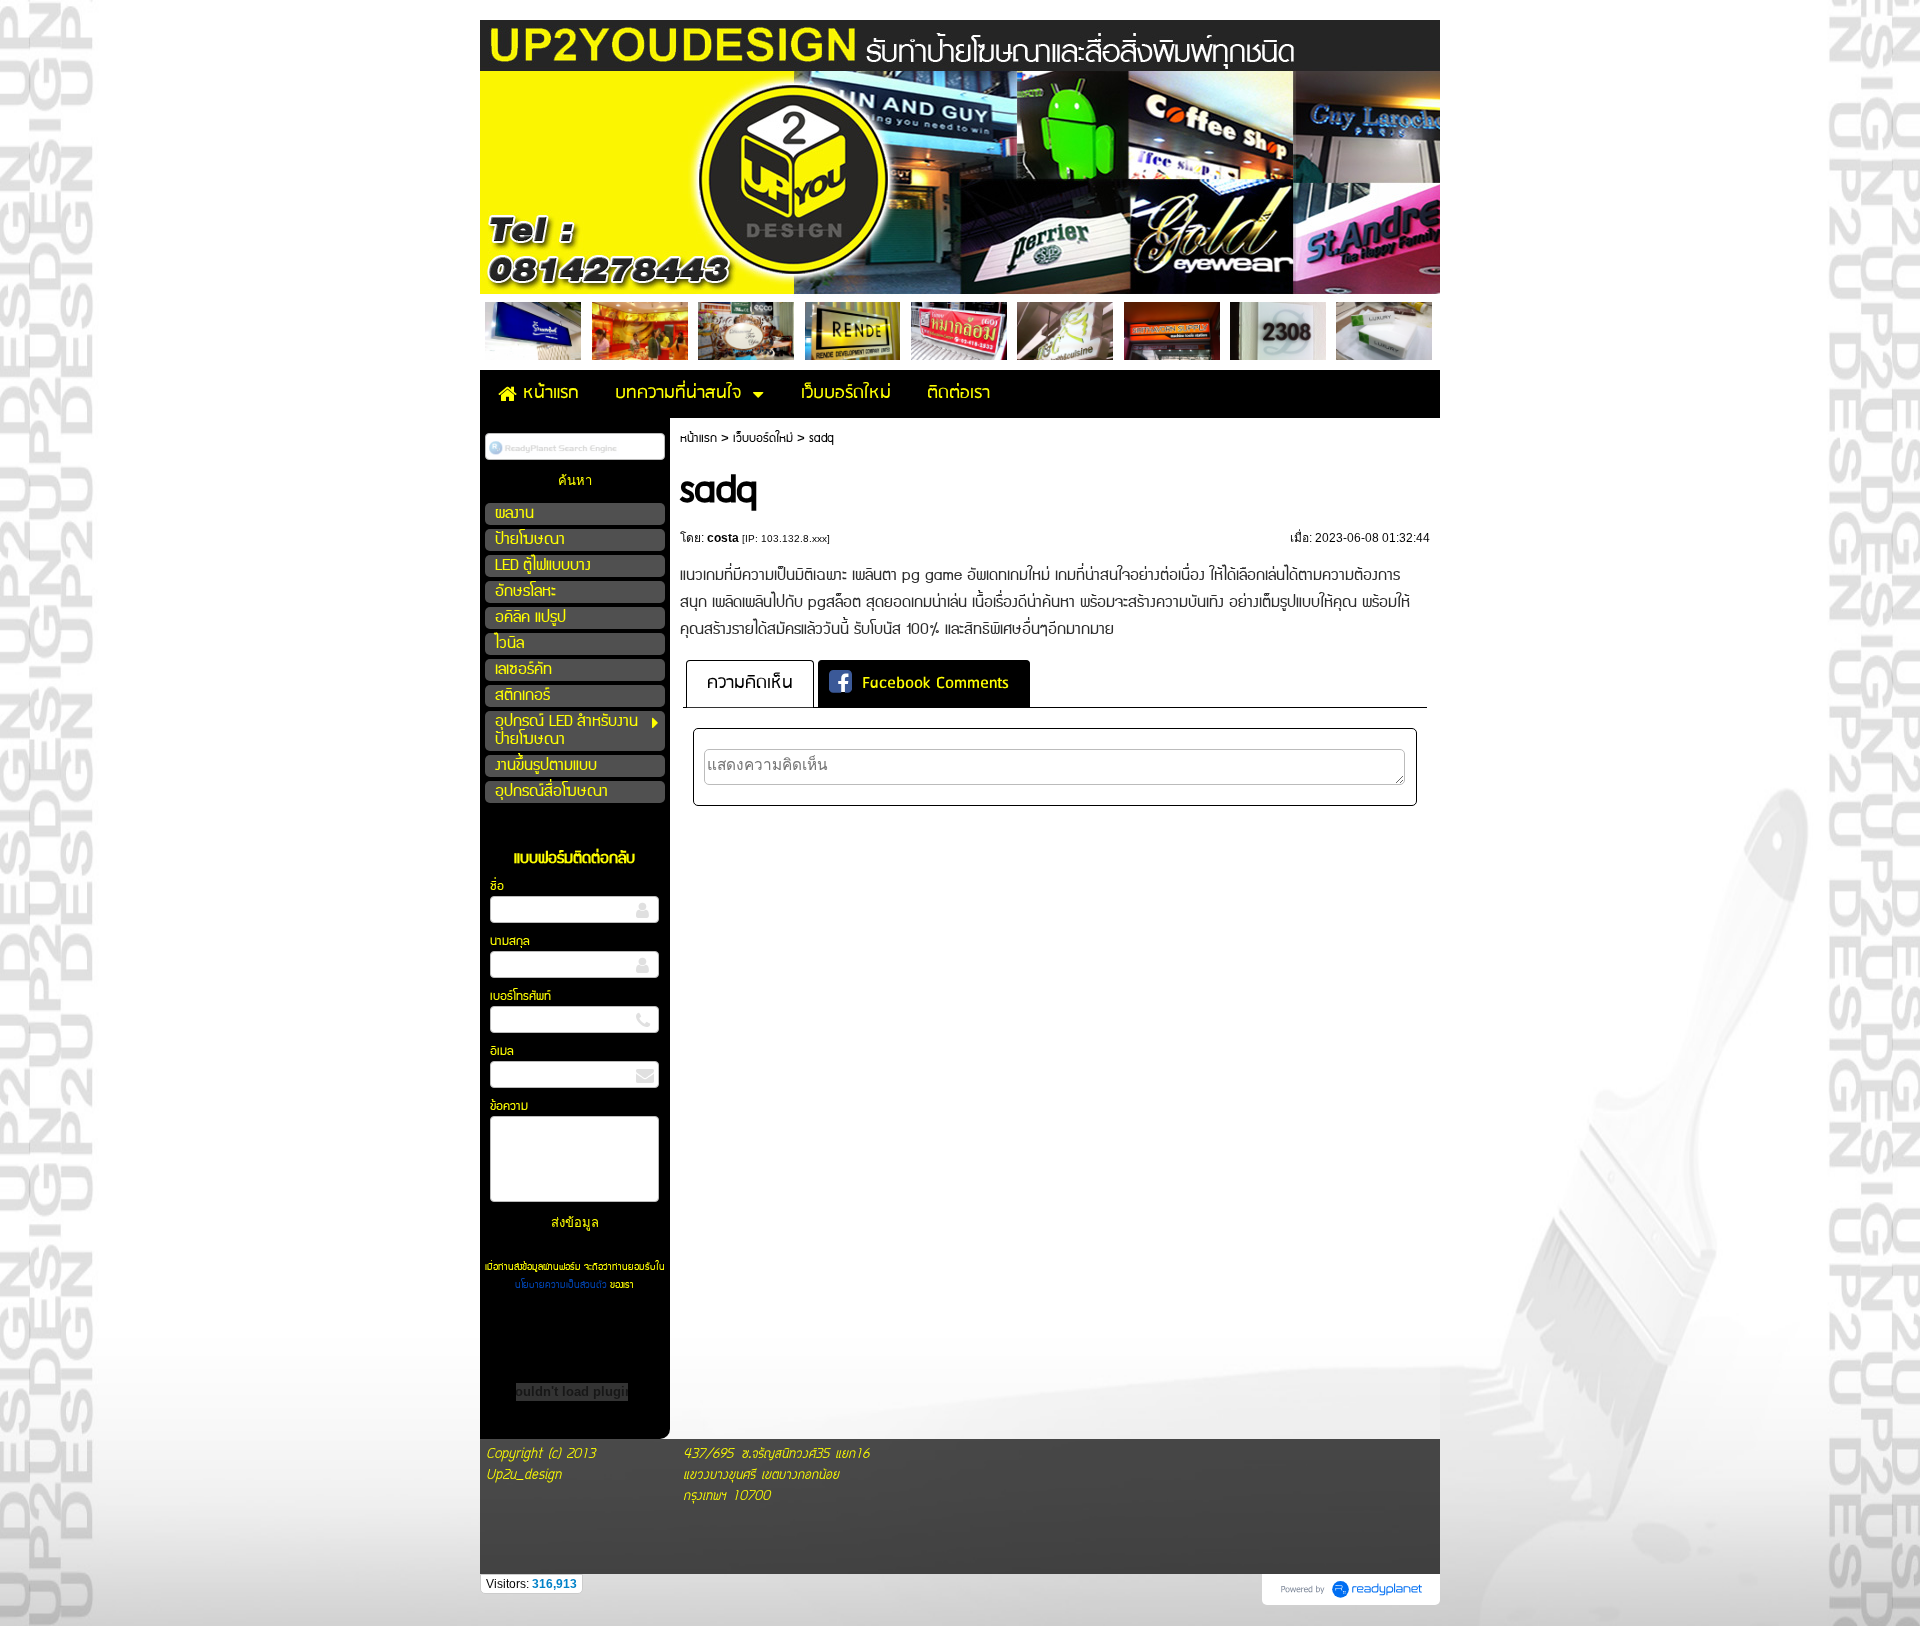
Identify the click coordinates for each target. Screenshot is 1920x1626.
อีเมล (502, 1051)
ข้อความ (509, 1106)
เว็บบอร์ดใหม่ (763, 438)
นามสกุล (510, 941)
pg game (932, 575)
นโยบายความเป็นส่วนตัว (562, 1285)
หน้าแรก (698, 438)
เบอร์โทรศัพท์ (520, 996)
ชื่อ (497, 886)
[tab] (750, 684)
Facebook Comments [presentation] (935, 683)
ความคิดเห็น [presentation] (750, 683)
